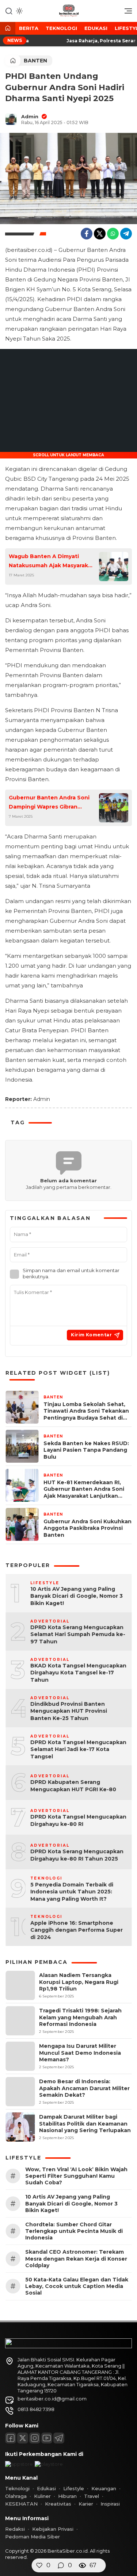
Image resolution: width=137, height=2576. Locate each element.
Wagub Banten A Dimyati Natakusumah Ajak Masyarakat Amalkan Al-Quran (51, 562)
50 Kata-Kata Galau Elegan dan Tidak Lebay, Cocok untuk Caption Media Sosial (77, 2286)
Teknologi (61, 28)
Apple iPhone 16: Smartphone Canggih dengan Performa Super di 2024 (77, 1930)
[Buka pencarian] (9, 11)
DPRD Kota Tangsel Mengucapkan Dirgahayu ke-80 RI (78, 1820)
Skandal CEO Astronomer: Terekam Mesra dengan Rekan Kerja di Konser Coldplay (76, 2258)
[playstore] (49, 2464)
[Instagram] (35, 2438)
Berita (29, 28)
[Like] (39, 2565)
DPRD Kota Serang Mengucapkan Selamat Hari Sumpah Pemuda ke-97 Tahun (78, 1634)
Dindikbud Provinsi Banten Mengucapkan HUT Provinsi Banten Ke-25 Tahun (69, 1711)
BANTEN (35, 61)
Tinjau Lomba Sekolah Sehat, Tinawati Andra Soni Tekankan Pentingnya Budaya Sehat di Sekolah (86, 1411)
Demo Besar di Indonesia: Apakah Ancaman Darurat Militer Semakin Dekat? (84, 2088)
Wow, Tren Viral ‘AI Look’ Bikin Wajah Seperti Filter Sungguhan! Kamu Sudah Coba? (76, 2176)
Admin (30, 116)
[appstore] (19, 2464)
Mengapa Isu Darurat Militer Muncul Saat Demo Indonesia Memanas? (80, 2053)
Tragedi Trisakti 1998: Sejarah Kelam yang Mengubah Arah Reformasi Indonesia (80, 2017)
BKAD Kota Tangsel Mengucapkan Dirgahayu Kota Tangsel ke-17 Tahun (78, 1673)
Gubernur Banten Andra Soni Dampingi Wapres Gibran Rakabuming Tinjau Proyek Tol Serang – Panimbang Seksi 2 (51, 803)
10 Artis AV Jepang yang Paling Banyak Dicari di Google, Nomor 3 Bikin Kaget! (77, 1596)
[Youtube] (47, 2438)
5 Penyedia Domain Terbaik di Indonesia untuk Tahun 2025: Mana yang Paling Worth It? (72, 1892)
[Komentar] (61, 2565)
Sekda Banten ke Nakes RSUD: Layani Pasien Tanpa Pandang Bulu (86, 1450)
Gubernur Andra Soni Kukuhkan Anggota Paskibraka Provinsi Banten (87, 1528)
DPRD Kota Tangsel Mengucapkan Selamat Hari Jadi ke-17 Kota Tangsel (78, 1749)
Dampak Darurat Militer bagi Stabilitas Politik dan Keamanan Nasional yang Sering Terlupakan (85, 2123)
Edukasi (96, 28)
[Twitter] (100, 234)
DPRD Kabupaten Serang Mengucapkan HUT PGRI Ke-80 (73, 1786)
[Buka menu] (126, 13)
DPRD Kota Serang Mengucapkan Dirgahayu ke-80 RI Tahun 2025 (77, 1855)
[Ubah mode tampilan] (19, 11)
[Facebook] (87, 234)
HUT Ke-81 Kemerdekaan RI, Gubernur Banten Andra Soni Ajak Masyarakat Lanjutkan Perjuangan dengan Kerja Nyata (84, 1489)
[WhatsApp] (113, 234)
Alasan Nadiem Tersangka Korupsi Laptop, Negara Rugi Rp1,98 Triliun (79, 1982)
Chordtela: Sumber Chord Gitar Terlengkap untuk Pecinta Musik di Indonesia (74, 2231)
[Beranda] (8, 29)
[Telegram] (126, 234)
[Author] (11, 119)
